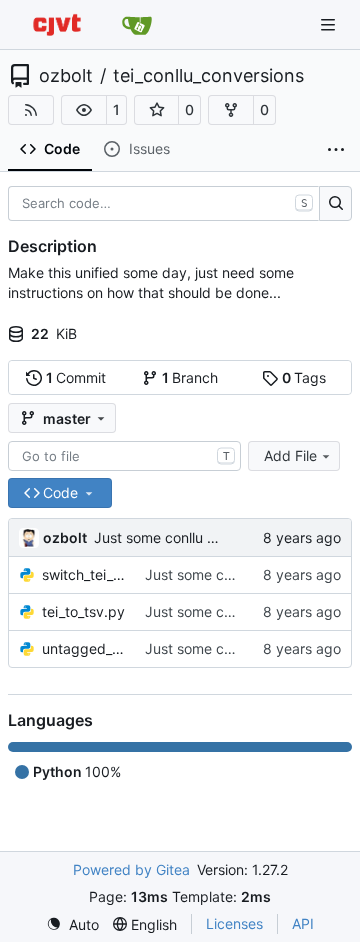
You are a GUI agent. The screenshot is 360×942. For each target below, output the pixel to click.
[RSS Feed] (31, 110)
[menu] (72, 924)
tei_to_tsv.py (83, 611)
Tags (304, 377)
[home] (57, 24)
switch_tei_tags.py (83, 574)
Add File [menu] (290, 455)
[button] (84, 110)
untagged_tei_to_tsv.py (83, 648)
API (303, 923)
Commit (76, 377)
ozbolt (66, 76)
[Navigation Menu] (330, 24)
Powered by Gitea (131, 869)
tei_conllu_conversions (208, 76)
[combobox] (124, 456)
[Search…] (335, 204)
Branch (190, 377)
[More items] (336, 150)
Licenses (234, 923)
